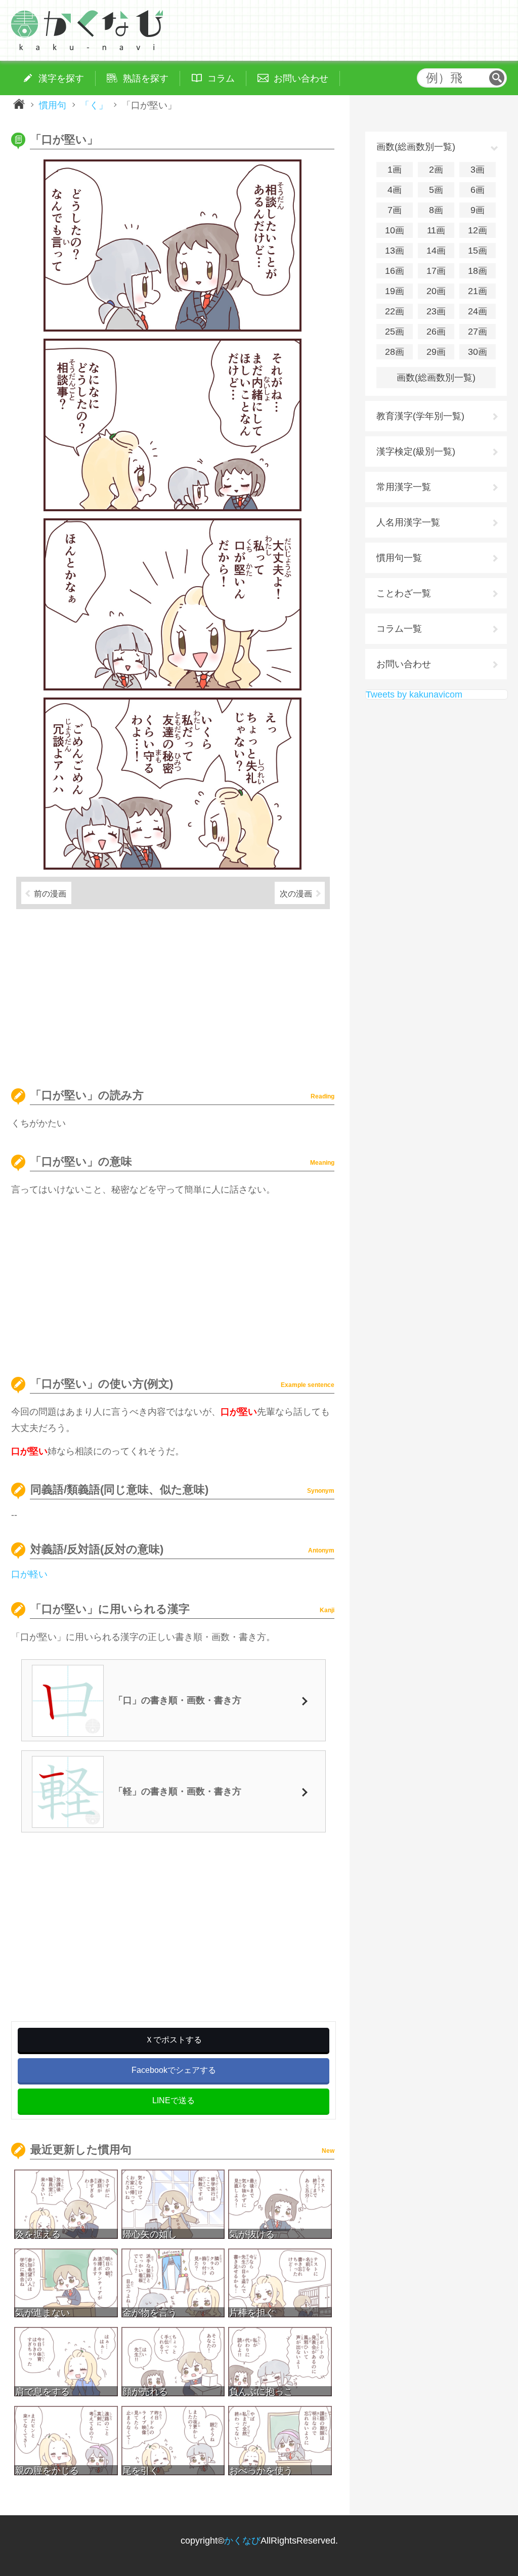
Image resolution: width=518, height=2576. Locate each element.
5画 (436, 190)
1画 (395, 170)
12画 (478, 230)
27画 (478, 332)
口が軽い (29, 1574)
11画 (436, 230)
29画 (436, 352)
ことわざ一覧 (404, 593)
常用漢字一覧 (404, 487)
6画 (478, 190)
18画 (478, 271)
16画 (395, 271)
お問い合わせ (404, 664)
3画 (478, 170)
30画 (478, 352)
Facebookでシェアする (174, 2070)
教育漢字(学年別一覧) (420, 416)
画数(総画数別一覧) (436, 378)
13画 (395, 251)
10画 (395, 230)
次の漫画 (296, 893)
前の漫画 (50, 893)
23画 (436, 311)
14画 (436, 251)
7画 (395, 210)
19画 (395, 291)
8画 (436, 210)
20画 (436, 291)
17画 (436, 271)
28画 (395, 352)
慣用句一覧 (399, 558)
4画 (395, 190)
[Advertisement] (173, 994)
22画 (395, 311)
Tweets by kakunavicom (414, 694)
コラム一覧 (399, 629)
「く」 (94, 105)
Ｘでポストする (174, 2040)
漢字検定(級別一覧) (416, 452)
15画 (478, 251)
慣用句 (53, 105)
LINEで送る (174, 2100)
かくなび (242, 2541)
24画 (478, 311)
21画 (478, 291)
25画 (395, 332)
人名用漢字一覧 (408, 522)
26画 (436, 332)
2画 (436, 170)
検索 (497, 78)
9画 (478, 210)
